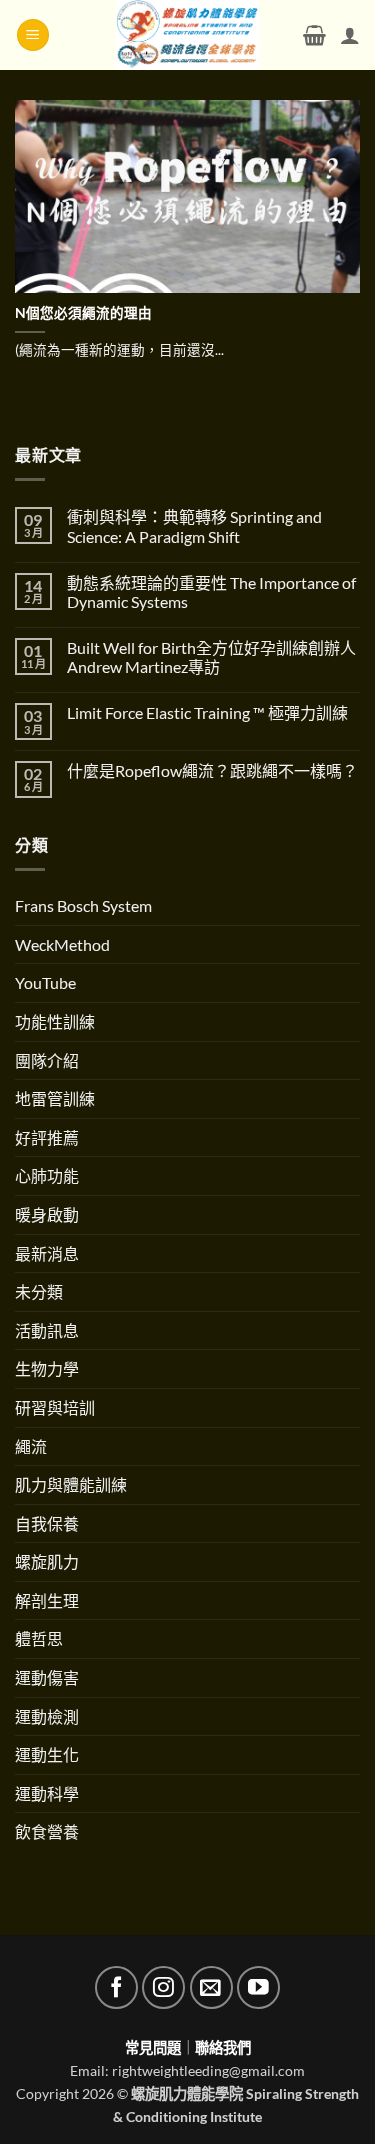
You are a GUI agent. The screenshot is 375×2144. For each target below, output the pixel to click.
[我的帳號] (350, 35)
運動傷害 (47, 1677)
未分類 (39, 1291)
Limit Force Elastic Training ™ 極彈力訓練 (207, 712)
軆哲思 (39, 1638)
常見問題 (153, 2047)
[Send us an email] (211, 1987)
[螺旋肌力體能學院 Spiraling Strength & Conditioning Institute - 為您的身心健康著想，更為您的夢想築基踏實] (187, 35)
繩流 (31, 1446)
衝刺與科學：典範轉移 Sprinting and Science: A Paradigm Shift (194, 526)
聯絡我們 (223, 2047)
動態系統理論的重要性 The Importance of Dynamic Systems (211, 592)
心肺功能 (47, 1175)
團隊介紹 (47, 1060)
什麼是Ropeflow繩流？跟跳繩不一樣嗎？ (212, 770)
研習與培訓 (55, 1407)
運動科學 (47, 1793)
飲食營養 (47, 1831)
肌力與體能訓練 (71, 1484)
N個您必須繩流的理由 (83, 313)
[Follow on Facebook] (116, 1987)
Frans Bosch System (83, 905)
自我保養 (47, 1523)
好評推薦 (47, 1137)
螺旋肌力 (47, 1561)
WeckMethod (62, 944)
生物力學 (47, 1368)
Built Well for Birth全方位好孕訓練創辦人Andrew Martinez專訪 (211, 657)
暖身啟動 (47, 1214)
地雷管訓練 (55, 1098)
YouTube (45, 982)
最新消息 (47, 1253)
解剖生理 (47, 1600)
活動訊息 (47, 1330)
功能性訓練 (55, 1021)
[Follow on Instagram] (163, 1987)
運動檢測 (47, 1716)
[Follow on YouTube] (258, 1987)
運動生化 (47, 1754)
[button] (33, 35)
